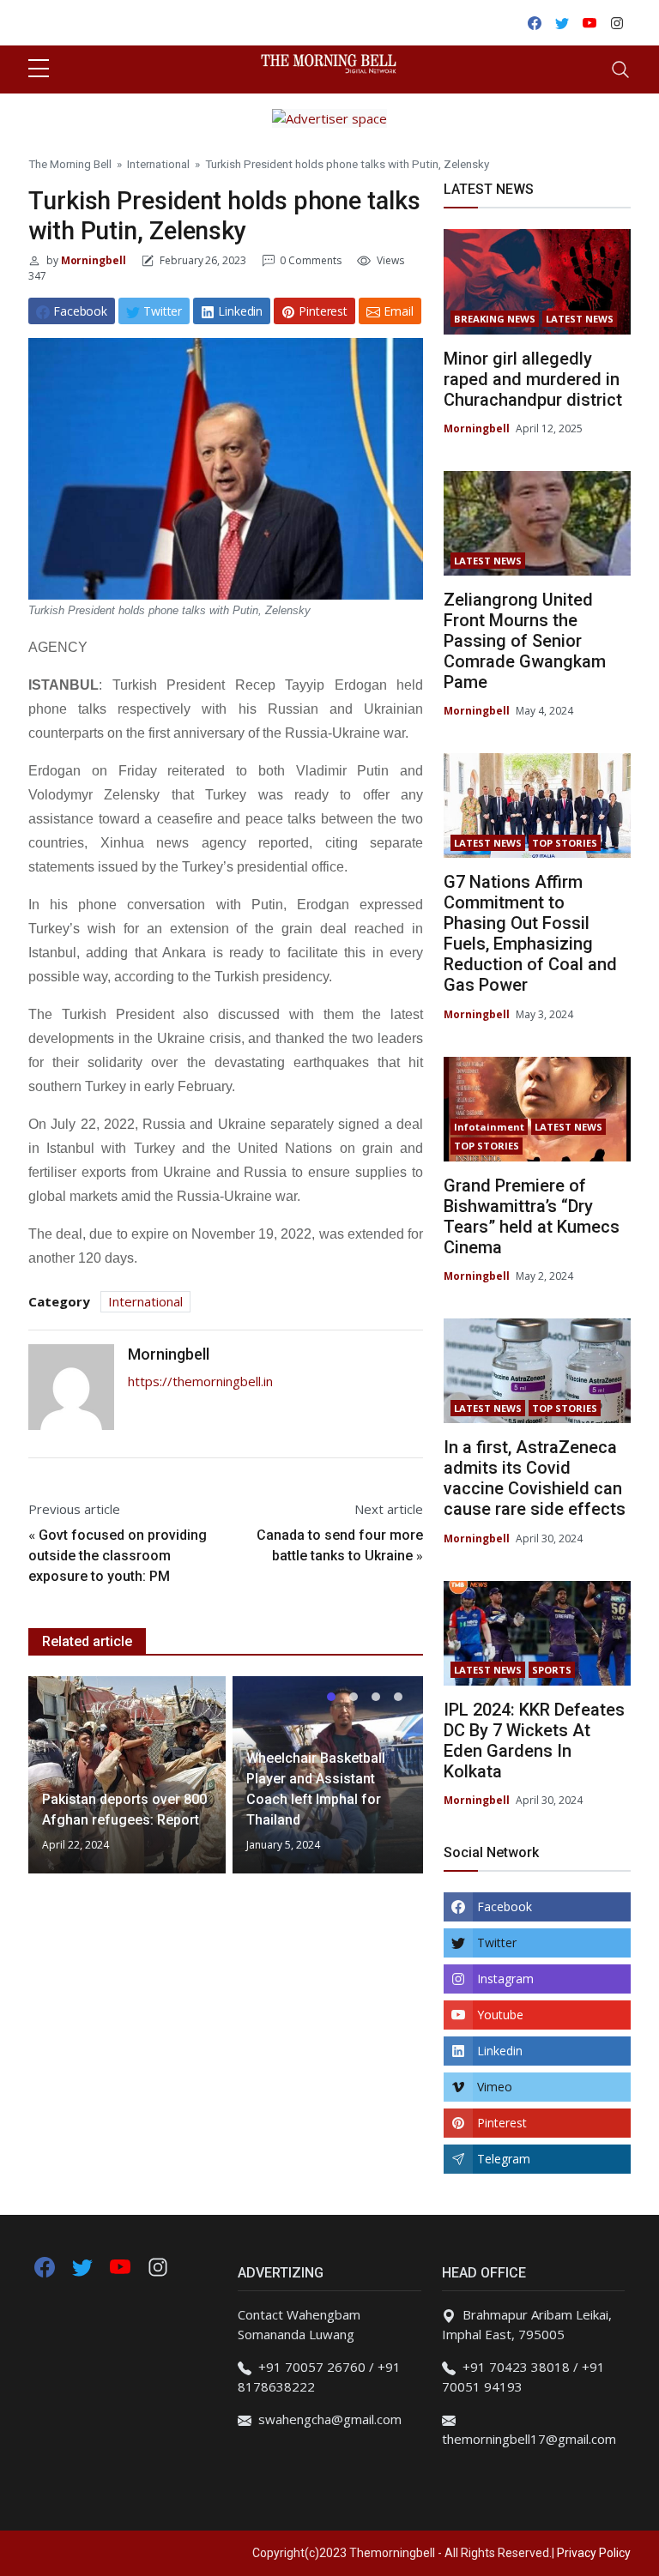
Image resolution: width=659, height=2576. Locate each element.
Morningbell (92, 260)
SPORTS (552, 1670)
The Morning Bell (70, 164)
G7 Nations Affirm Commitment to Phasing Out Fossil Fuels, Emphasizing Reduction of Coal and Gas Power (530, 933)
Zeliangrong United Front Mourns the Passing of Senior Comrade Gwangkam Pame (525, 641)
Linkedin (500, 2051)
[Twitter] (84, 2265)
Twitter (497, 1943)
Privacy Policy (594, 2553)
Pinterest (502, 2123)
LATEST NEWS (580, 319)
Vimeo (495, 2087)
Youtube (500, 2015)
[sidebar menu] (39, 69)
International (158, 164)
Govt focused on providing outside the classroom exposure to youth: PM (118, 1556)
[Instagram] (158, 2265)
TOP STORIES (565, 843)
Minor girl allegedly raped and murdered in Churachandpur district (533, 379)
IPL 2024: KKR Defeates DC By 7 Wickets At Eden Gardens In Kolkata (534, 1740)
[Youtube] (122, 2265)
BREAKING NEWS (495, 319)
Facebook (505, 1906)
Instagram (505, 1979)
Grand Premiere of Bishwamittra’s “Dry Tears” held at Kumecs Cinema (532, 1216)
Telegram (504, 2159)
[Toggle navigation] (620, 69)
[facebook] (45, 2265)
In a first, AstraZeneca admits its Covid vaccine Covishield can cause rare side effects (535, 1478)
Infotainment (489, 1127)
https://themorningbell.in (200, 1381)
